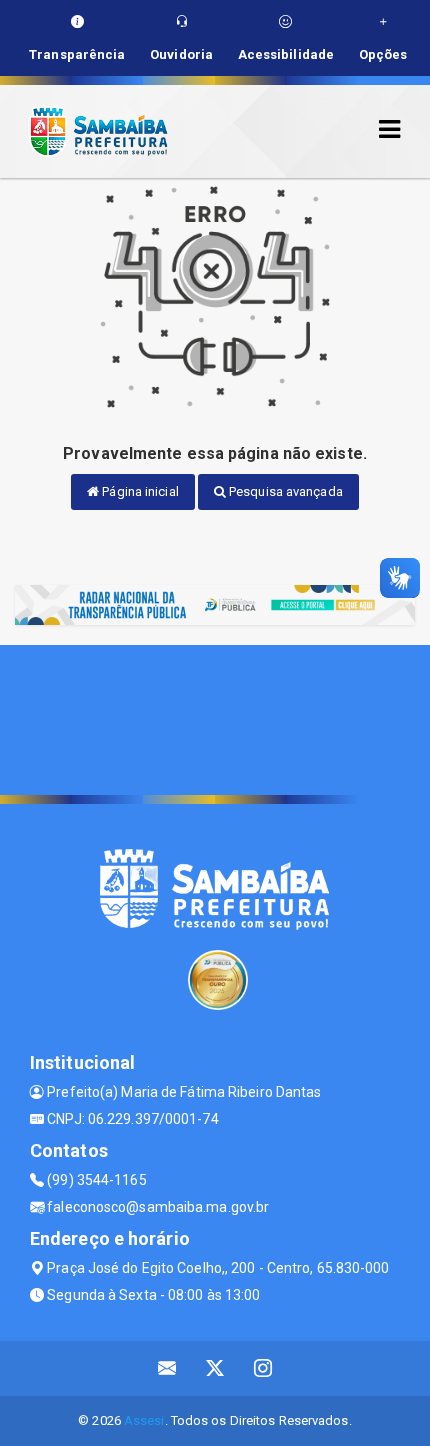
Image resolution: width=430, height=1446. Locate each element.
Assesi (144, 1420)
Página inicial (139, 491)
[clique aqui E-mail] (167, 1368)
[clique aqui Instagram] (263, 1368)
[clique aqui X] (215, 1368)
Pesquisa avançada (284, 491)
